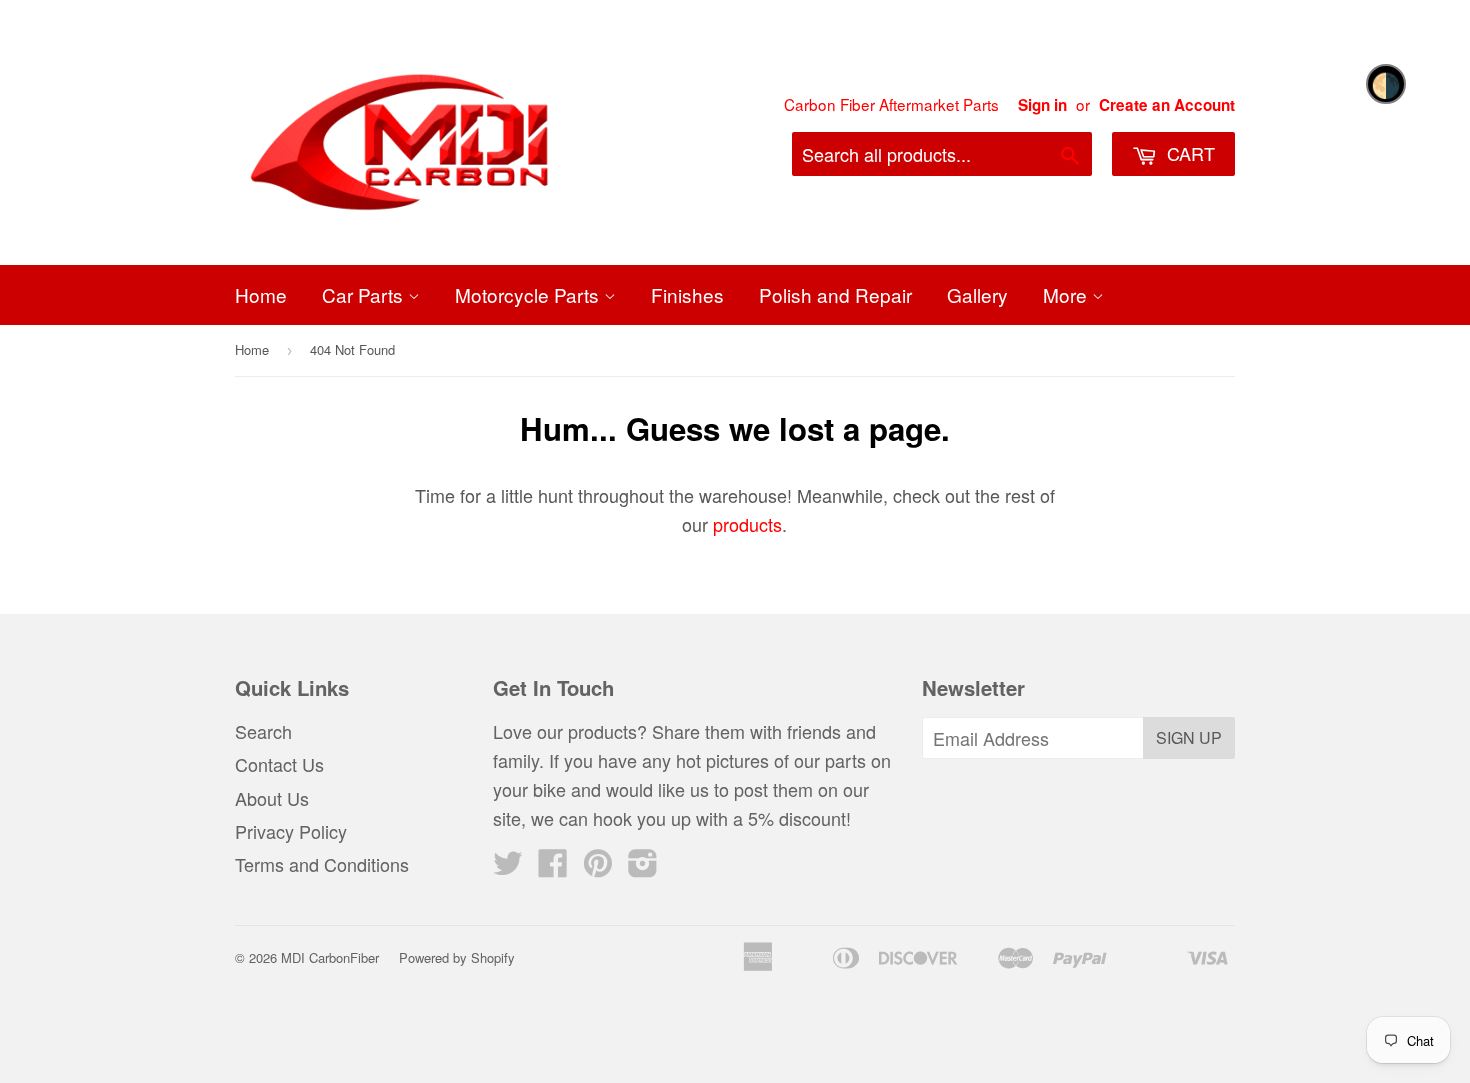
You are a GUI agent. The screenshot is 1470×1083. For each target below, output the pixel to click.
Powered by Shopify (457, 957)
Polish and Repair (835, 294)
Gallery (977, 294)
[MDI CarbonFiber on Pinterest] (598, 867)
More (1067, 294)
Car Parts (365, 294)
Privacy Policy (291, 831)
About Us (272, 798)
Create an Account (1167, 105)
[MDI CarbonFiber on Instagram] (643, 867)
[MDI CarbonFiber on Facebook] (553, 867)
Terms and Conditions (322, 864)
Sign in (1042, 105)
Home (261, 294)
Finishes (687, 294)
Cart (1188, 153)
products (747, 524)
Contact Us (279, 764)
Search (263, 731)
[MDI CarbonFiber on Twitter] (508, 867)
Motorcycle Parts (529, 294)
